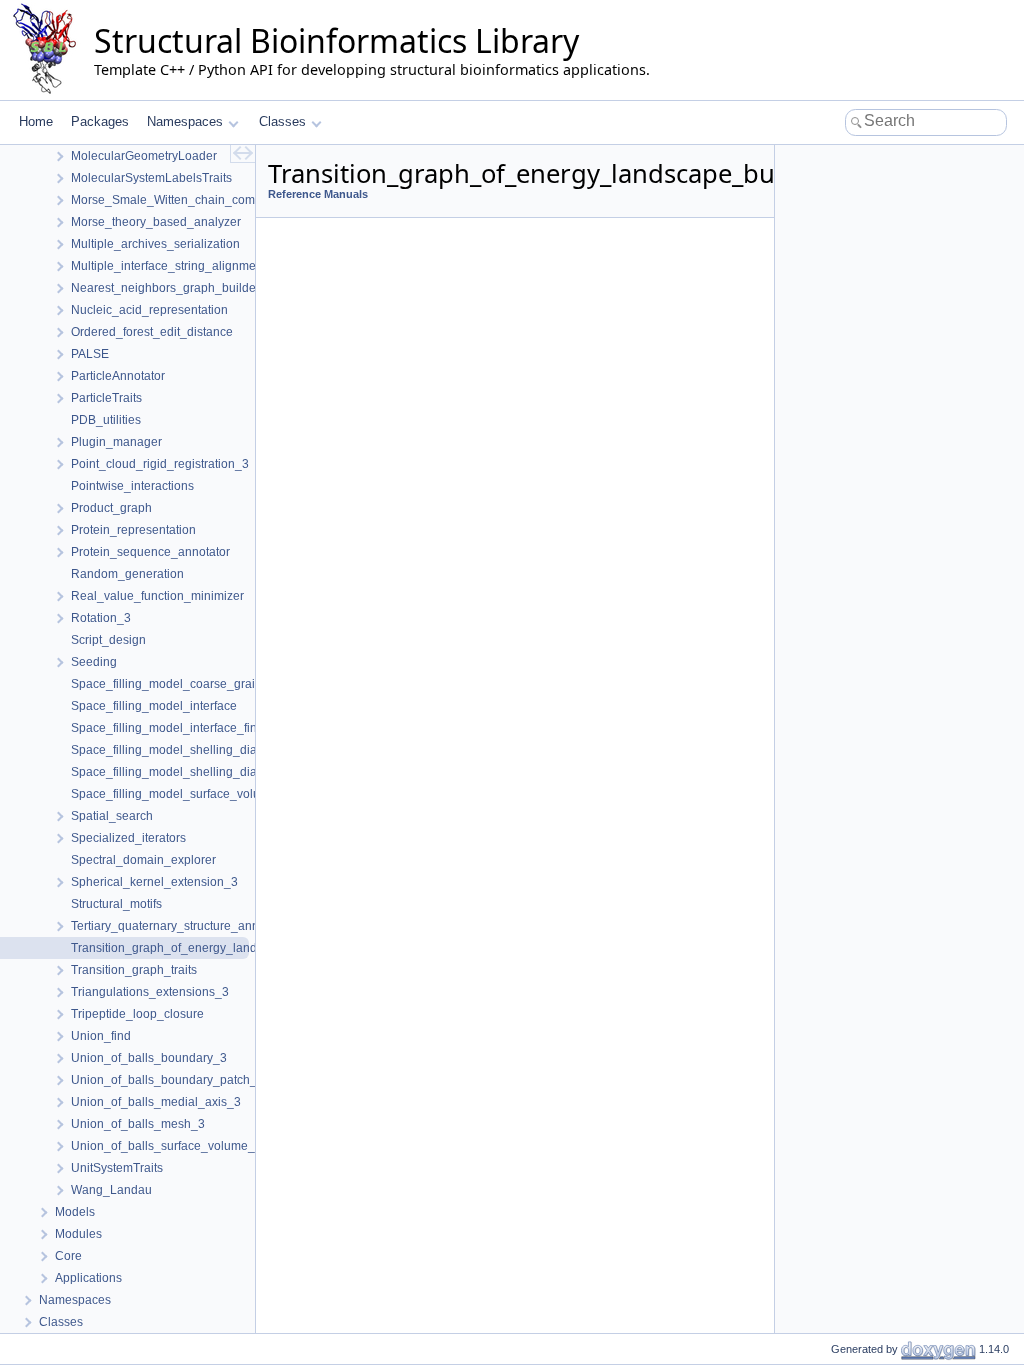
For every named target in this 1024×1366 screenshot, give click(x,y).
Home (36, 121)
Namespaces (185, 121)
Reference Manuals (318, 194)
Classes (282, 121)
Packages (100, 121)
